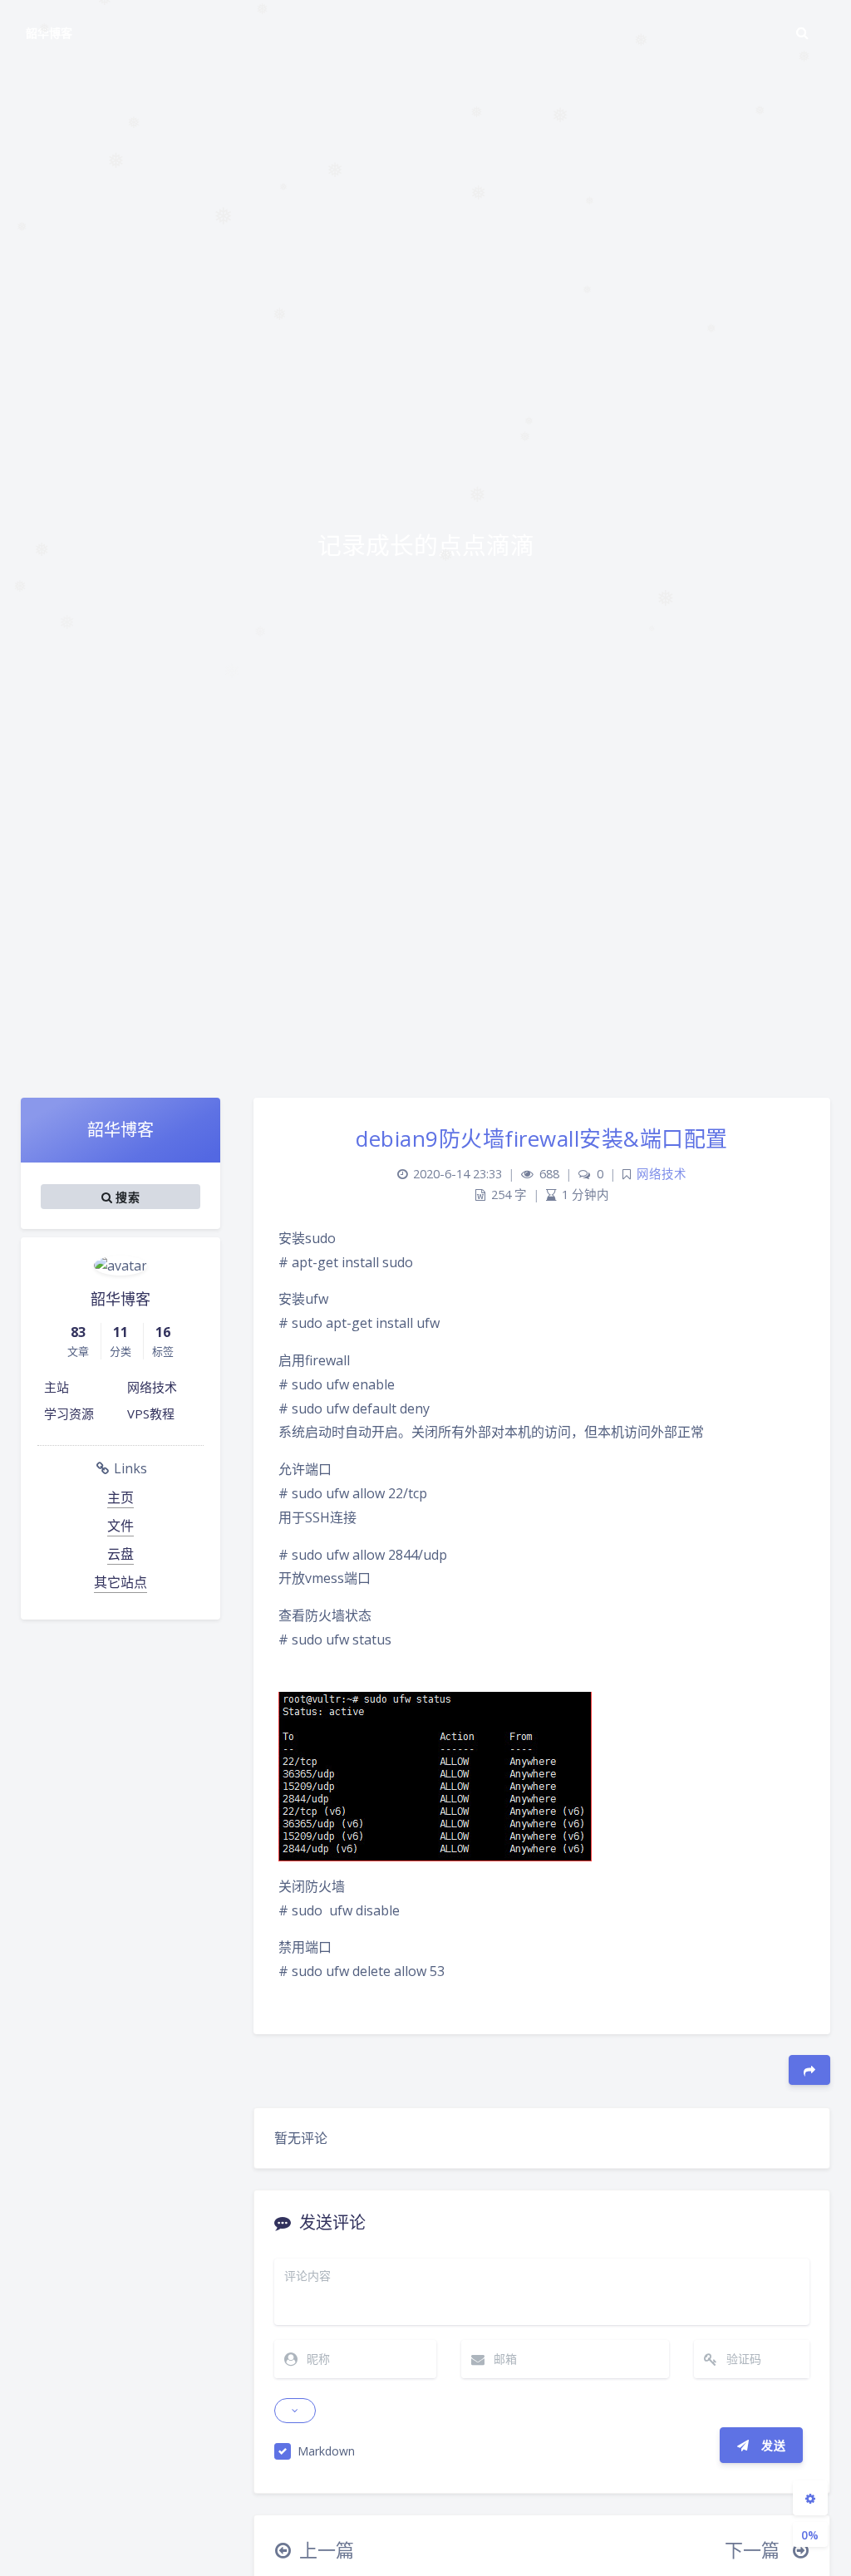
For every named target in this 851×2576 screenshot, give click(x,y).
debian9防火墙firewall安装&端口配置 (542, 1138)
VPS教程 (151, 1413)
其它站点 (121, 1582)
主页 (121, 1497)
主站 (57, 1387)
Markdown (326, 2451)
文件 (121, 1526)
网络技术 (152, 1387)
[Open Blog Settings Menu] (810, 2498)
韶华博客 (49, 33)
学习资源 (69, 1413)
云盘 (121, 1554)
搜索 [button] (126, 1196)
